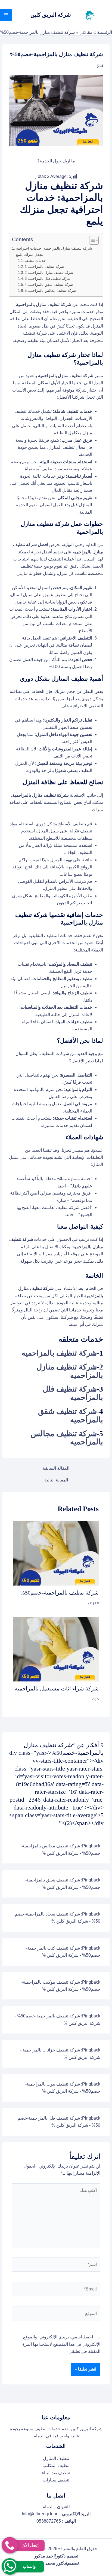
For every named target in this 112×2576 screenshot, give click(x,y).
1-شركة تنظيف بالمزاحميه (44, 267)
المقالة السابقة (56, 1468)
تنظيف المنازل (56, 2458)
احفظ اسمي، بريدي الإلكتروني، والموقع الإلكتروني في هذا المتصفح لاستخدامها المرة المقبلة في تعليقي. (61, 2344)
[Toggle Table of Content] (91, 240)
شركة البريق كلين (51, 15)
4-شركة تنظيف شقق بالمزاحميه (49, 285)
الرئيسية (105, 32)
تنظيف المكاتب (56, 2466)
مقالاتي (86, 32)
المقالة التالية (56, 1480)
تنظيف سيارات (56, 2480)
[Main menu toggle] (6, 15)
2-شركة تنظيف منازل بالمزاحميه (49, 273)
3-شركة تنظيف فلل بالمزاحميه (48, 279)
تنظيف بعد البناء (56, 2473)
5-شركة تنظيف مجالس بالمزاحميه (50, 291)
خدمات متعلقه (35, 261)
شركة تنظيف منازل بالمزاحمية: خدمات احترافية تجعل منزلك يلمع (54, 251)
